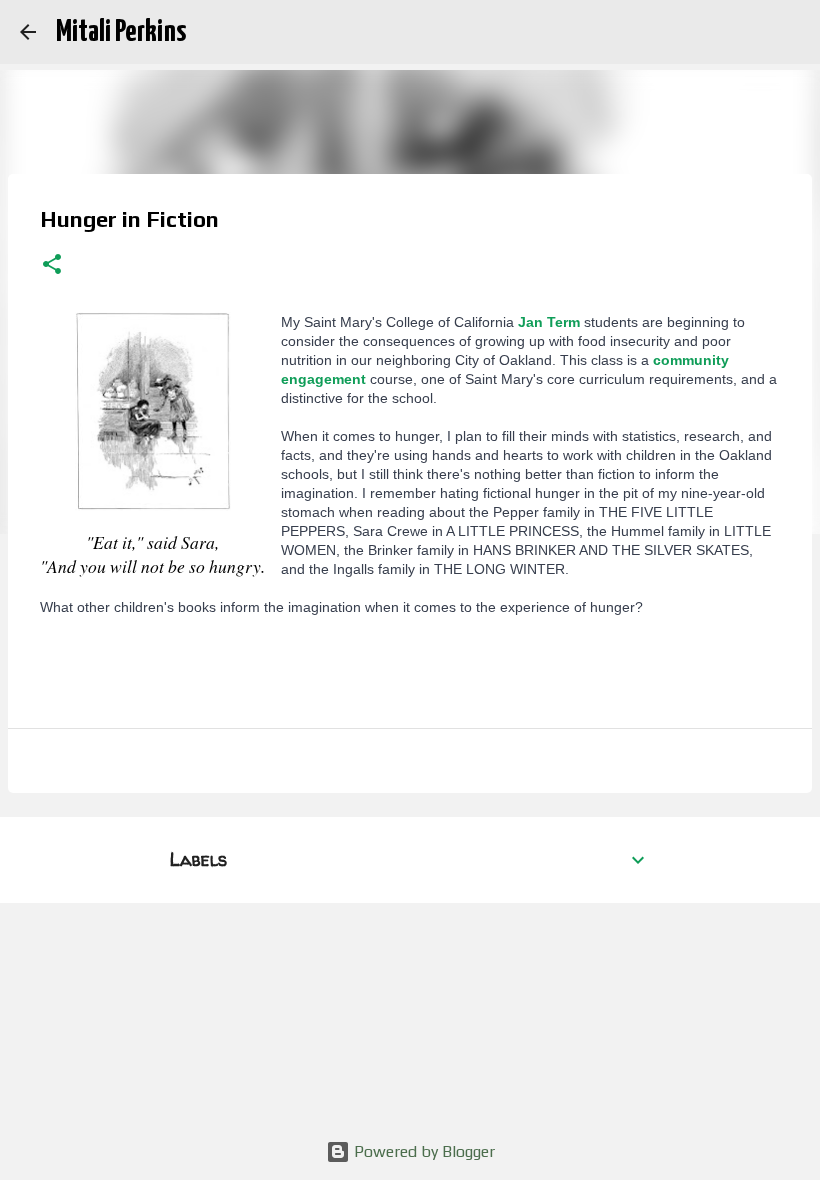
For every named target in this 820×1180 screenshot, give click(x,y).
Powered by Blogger (422, 1151)
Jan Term (549, 322)
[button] (52, 266)
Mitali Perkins (121, 32)
